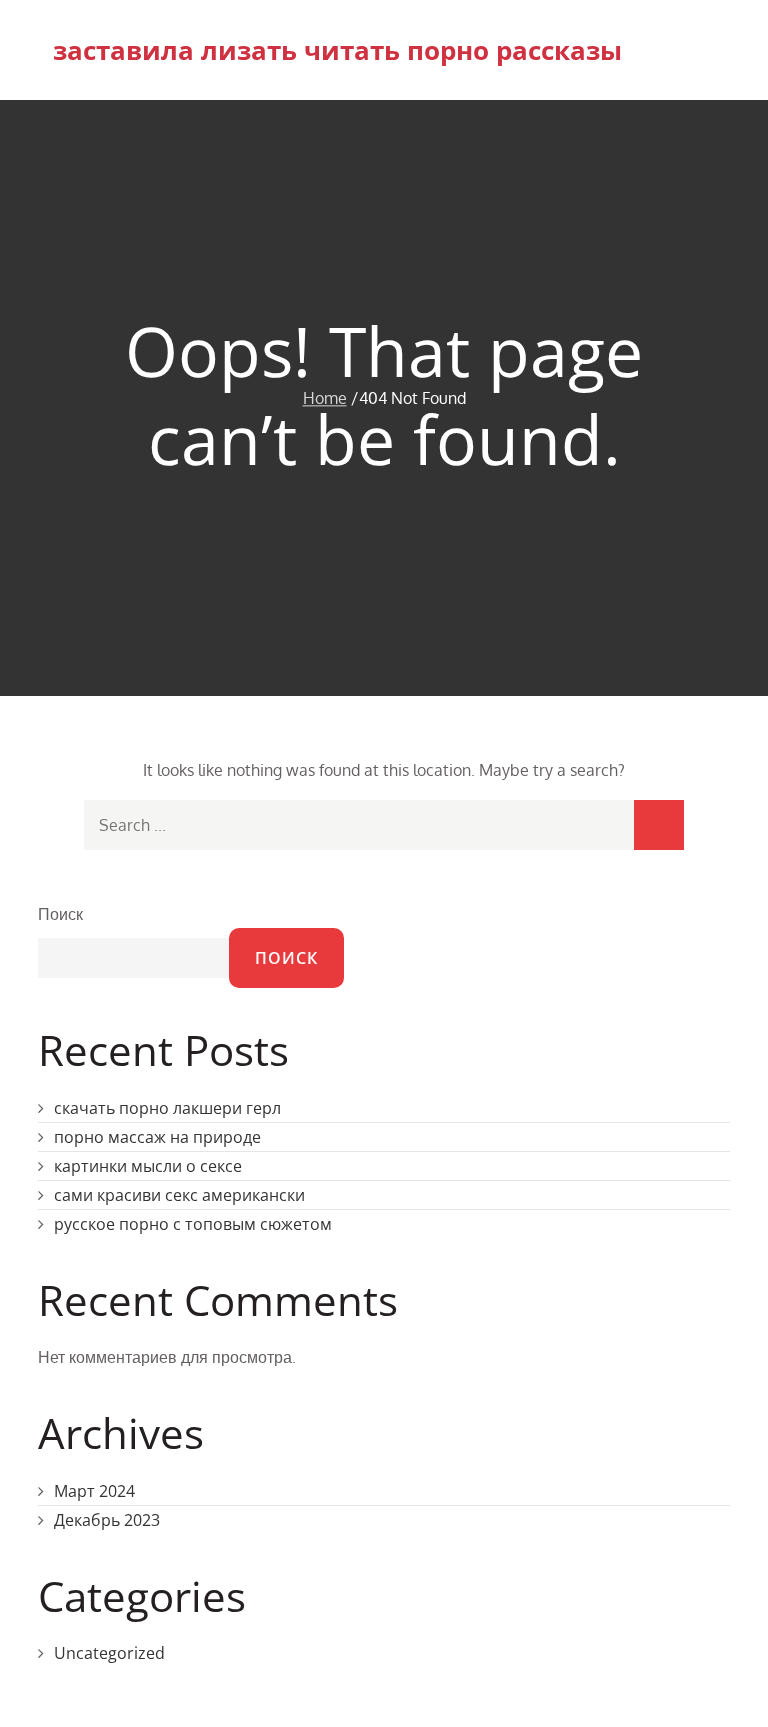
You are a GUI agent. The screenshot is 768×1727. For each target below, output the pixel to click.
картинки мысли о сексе (148, 1166)
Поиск (60, 914)
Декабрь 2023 (107, 1520)
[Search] (659, 825)
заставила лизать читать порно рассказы (337, 50)
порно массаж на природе (157, 1137)
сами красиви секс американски (179, 1195)
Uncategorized (109, 1653)
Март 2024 (94, 1491)
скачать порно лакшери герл (167, 1108)
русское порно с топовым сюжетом (193, 1224)
